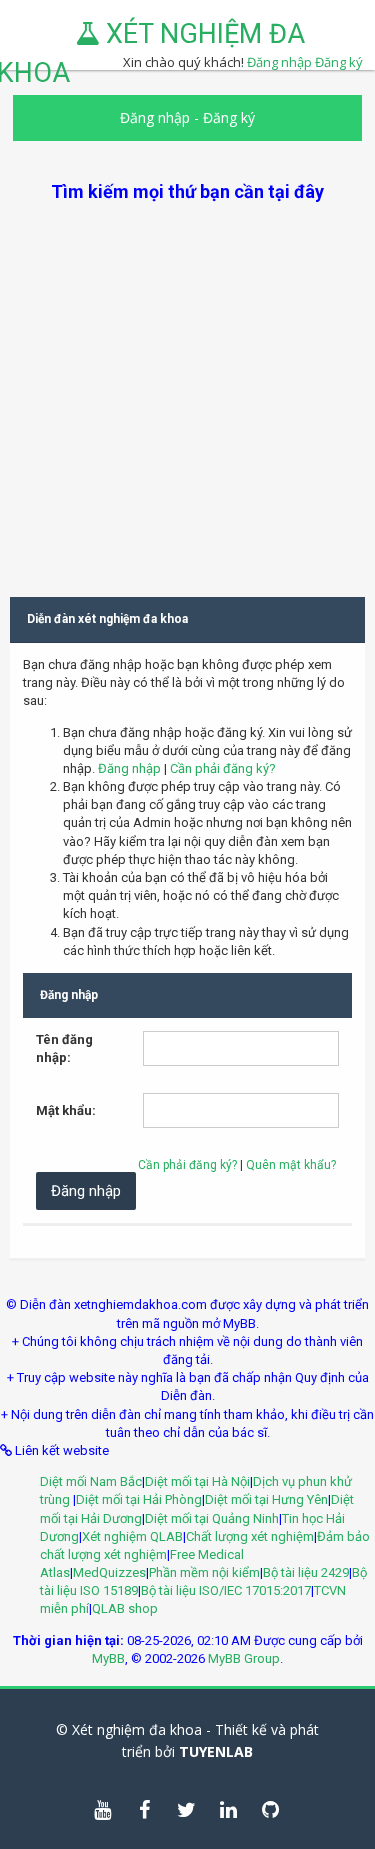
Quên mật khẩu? (291, 1165)
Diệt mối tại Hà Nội (197, 1481)
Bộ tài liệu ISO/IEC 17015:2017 (226, 1590)
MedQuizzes (109, 1572)
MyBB (108, 1658)
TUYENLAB (216, 1751)
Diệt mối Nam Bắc (91, 1481)
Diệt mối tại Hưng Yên (266, 1499)
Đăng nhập (155, 117)
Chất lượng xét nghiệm (250, 1536)
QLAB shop (125, 1608)
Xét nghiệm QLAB (132, 1536)
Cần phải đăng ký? (223, 768)
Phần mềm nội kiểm (204, 1572)
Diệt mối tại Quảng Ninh (212, 1518)
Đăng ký (339, 62)
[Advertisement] (187, 391)
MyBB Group (244, 1658)
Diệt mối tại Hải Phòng (139, 1499)
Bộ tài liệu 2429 (306, 1572)
